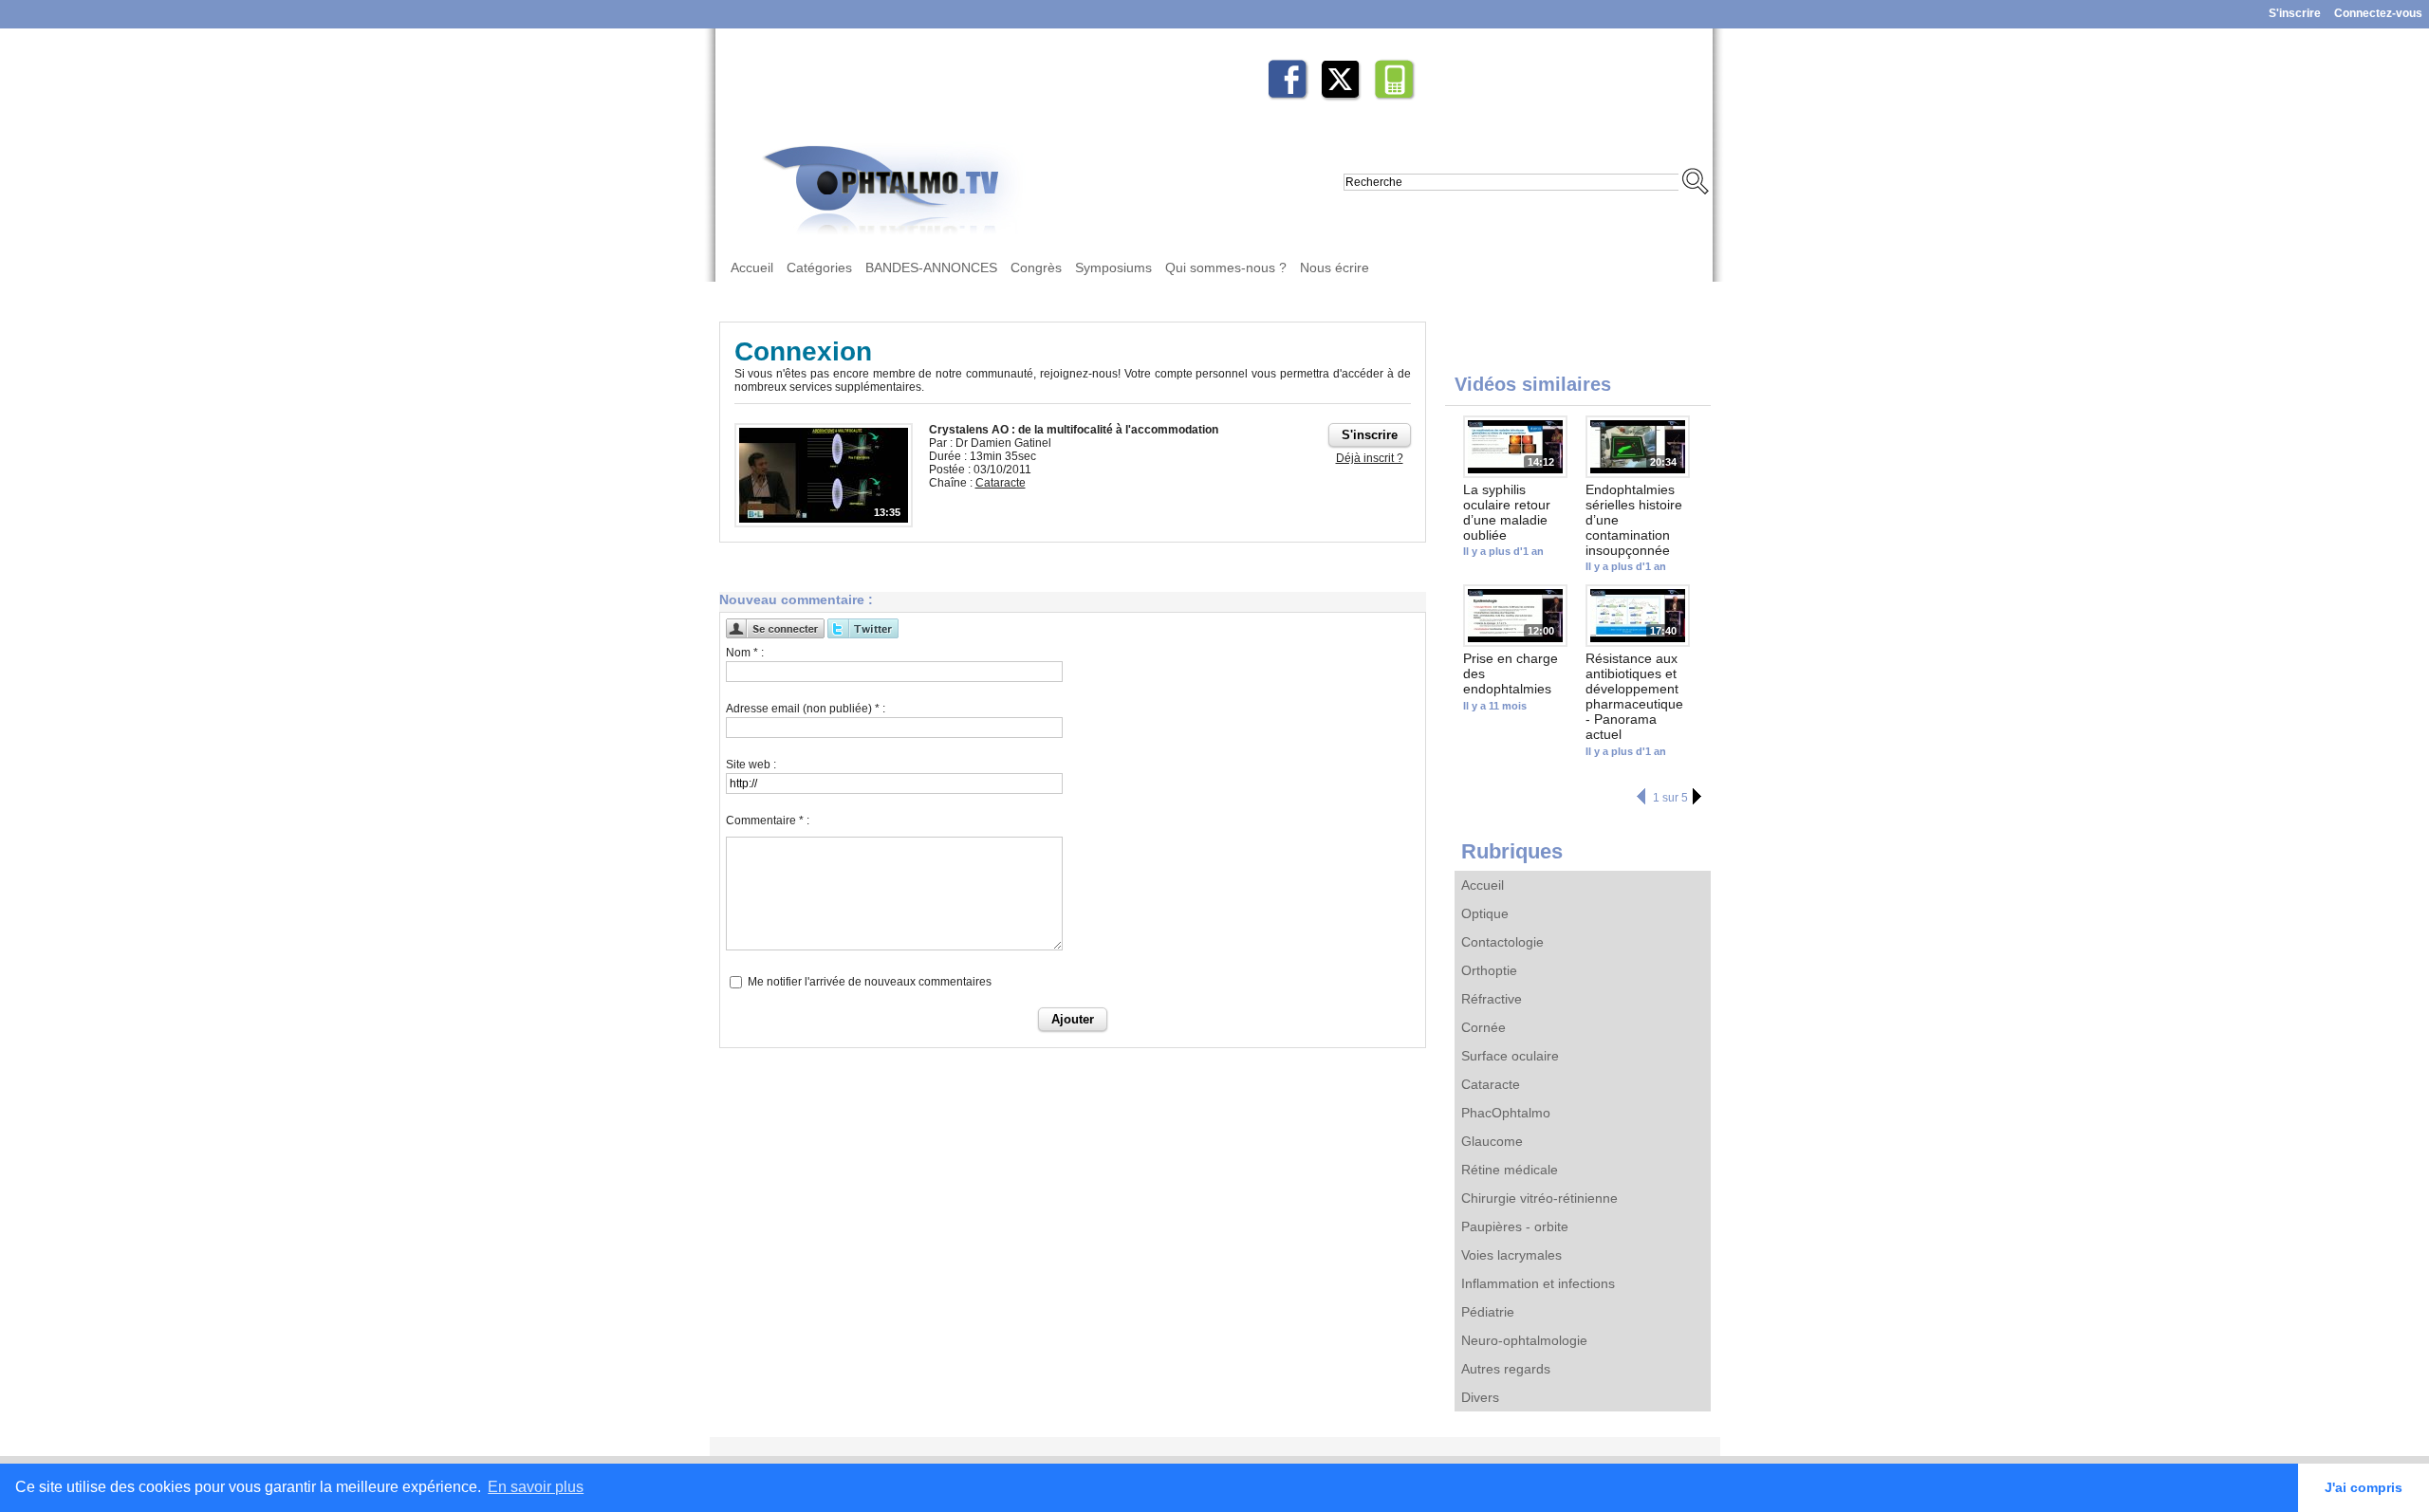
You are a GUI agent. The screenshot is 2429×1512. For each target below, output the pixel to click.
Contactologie (1502, 942)
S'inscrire (2295, 13)
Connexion (803, 351)
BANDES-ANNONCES (931, 267)
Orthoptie (1489, 970)
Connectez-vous (2378, 13)
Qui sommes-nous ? (1226, 267)
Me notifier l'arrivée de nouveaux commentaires (870, 982)
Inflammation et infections (1538, 1283)
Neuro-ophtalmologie (1524, 1340)
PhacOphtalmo (1506, 1113)
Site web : (751, 765)
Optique (1485, 913)
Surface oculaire (1510, 1056)
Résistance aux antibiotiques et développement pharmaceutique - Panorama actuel (1634, 696)
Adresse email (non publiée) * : (806, 709)
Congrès (1036, 267)
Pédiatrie (1488, 1312)
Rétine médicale (1510, 1170)
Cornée (1483, 1027)
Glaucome (1492, 1141)
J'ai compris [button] (2364, 1487)
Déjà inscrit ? (1370, 458)
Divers (1480, 1397)
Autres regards (1506, 1369)
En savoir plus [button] (536, 1487)
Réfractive (1492, 999)
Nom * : (745, 653)
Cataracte (1491, 1084)
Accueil (752, 267)
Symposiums (1113, 267)
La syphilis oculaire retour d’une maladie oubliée (1507, 512)
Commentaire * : (768, 821)
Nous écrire (1335, 267)
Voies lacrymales (1511, 1255)
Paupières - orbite (1515, 1226)
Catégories (819, 267)
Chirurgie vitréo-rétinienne (1539, 1198)
